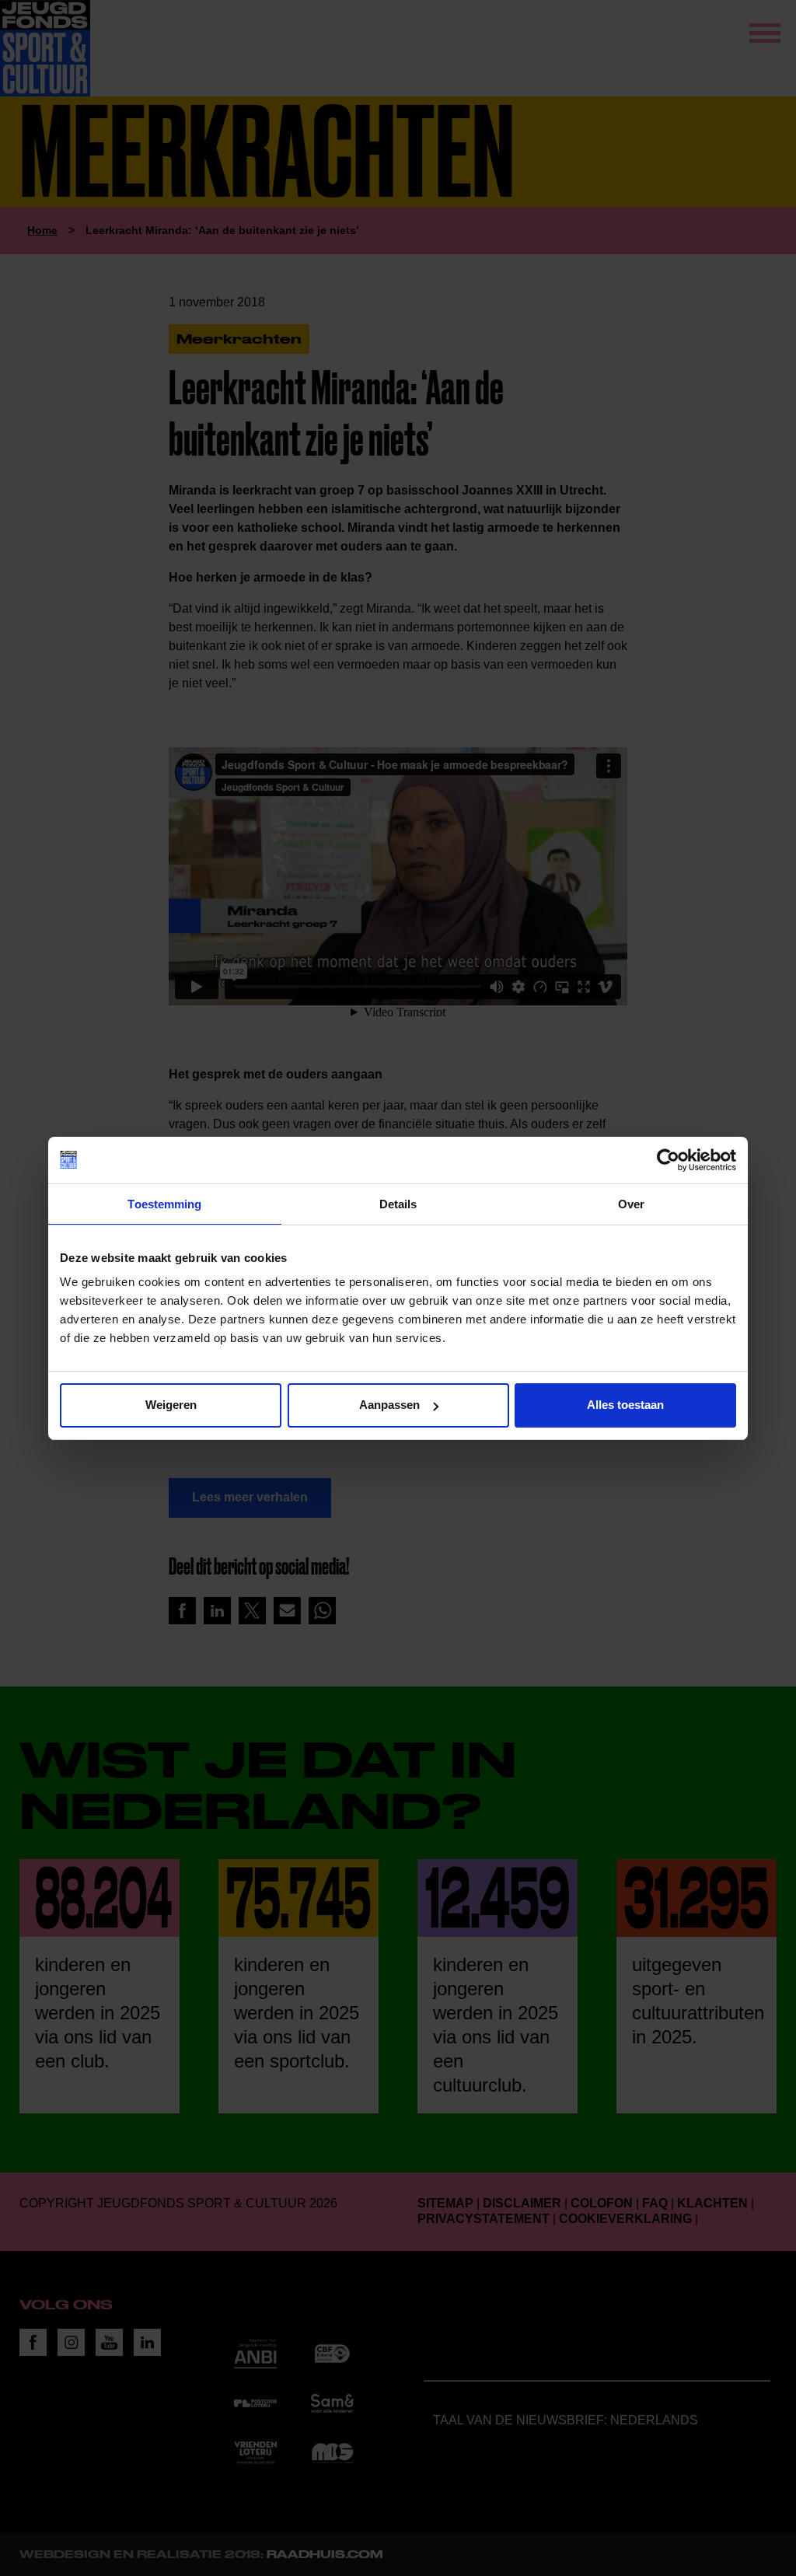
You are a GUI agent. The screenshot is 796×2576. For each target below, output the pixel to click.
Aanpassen (389, 1405)
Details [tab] (398, 1204)
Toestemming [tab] (164, 1204)
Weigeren (171, 1405)
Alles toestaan (625, 1405)
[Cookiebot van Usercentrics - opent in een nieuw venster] (668, 1160)
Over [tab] (631, 1204)
